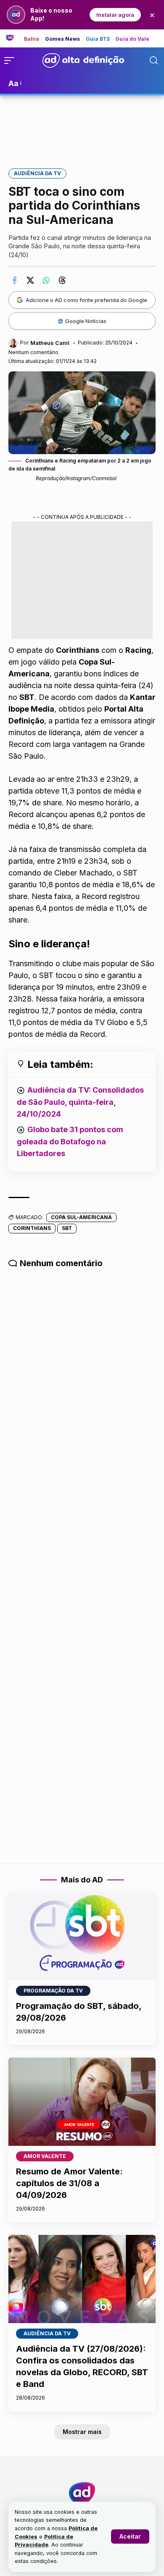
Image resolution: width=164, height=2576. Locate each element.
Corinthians (32, 1228)
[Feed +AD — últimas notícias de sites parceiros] (13, 38)
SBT (67, 1228)
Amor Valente (45, 2156)
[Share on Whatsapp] (46, 280)
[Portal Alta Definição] (82, 2493)
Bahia (32, 39)
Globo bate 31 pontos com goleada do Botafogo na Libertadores (70, 1141)
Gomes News (63, 39)
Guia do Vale (132, 39)
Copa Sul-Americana (81, 1217)
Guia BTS (98, 39)
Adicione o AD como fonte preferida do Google (86, 300)
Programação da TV (53, 1991)
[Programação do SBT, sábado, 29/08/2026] (82, 1936)
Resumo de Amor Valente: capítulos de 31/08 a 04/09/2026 (69, 2183)
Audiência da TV (37, 173)
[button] (130, 2537)
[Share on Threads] (62, 280)
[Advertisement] (82, 126)
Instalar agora (115, 15)
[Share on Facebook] (14, 280)
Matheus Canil (50, 343)
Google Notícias (86, 321)
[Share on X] (30, 280)
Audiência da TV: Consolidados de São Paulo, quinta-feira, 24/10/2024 (80, 1102)
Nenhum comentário (33, 352)
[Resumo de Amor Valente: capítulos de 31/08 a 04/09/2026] (82, 2102)
